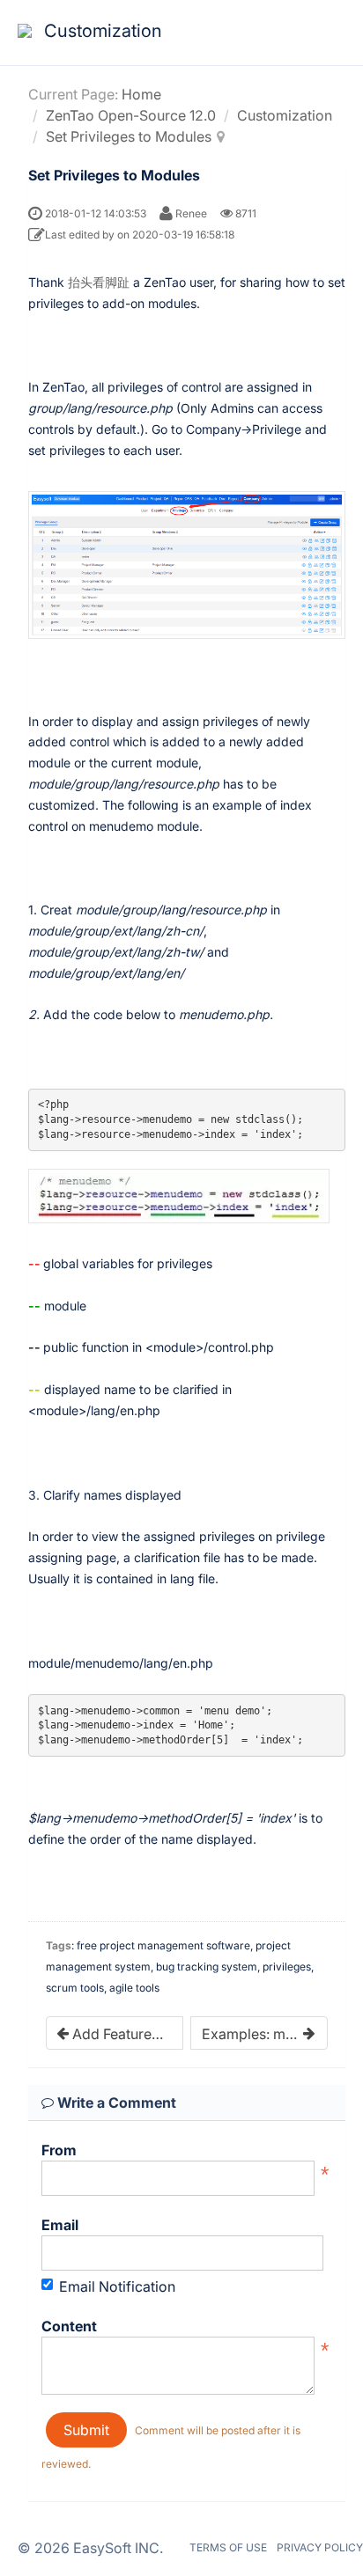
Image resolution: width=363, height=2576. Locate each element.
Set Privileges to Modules (129, 136)
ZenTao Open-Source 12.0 (131, 115)
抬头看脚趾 (99, 282)
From (59, 2150)
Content (69, 2326)
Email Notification (117, 2286)
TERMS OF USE (228, 2547)
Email (60, 2225)
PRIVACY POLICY (320, 2547)
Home (141, 94)
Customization (285, 115)
